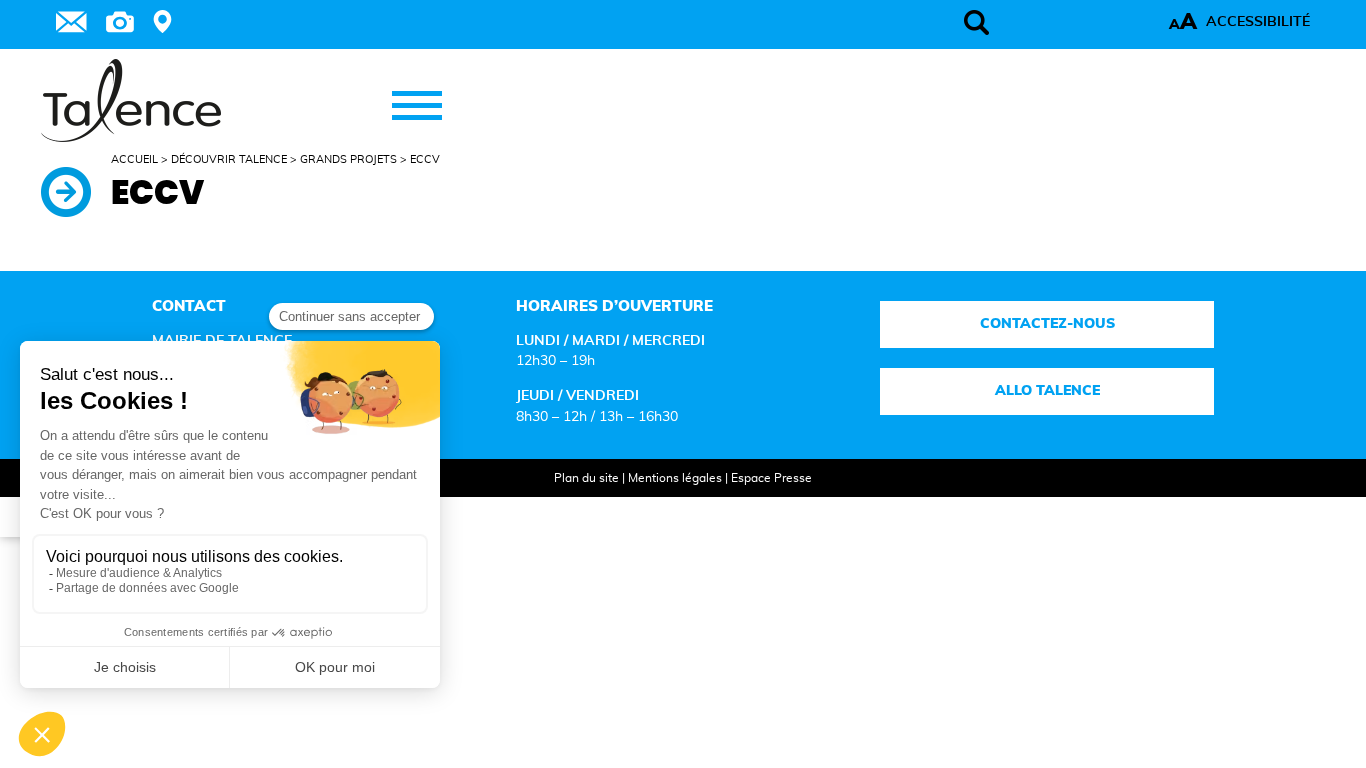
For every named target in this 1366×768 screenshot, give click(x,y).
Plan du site (586, 478)
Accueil (134, 159)
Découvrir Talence (229, 159)
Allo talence (1047, 391)
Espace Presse (771, 478)
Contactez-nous (1047, 324)
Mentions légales (675, 478)
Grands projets (348, 159)
